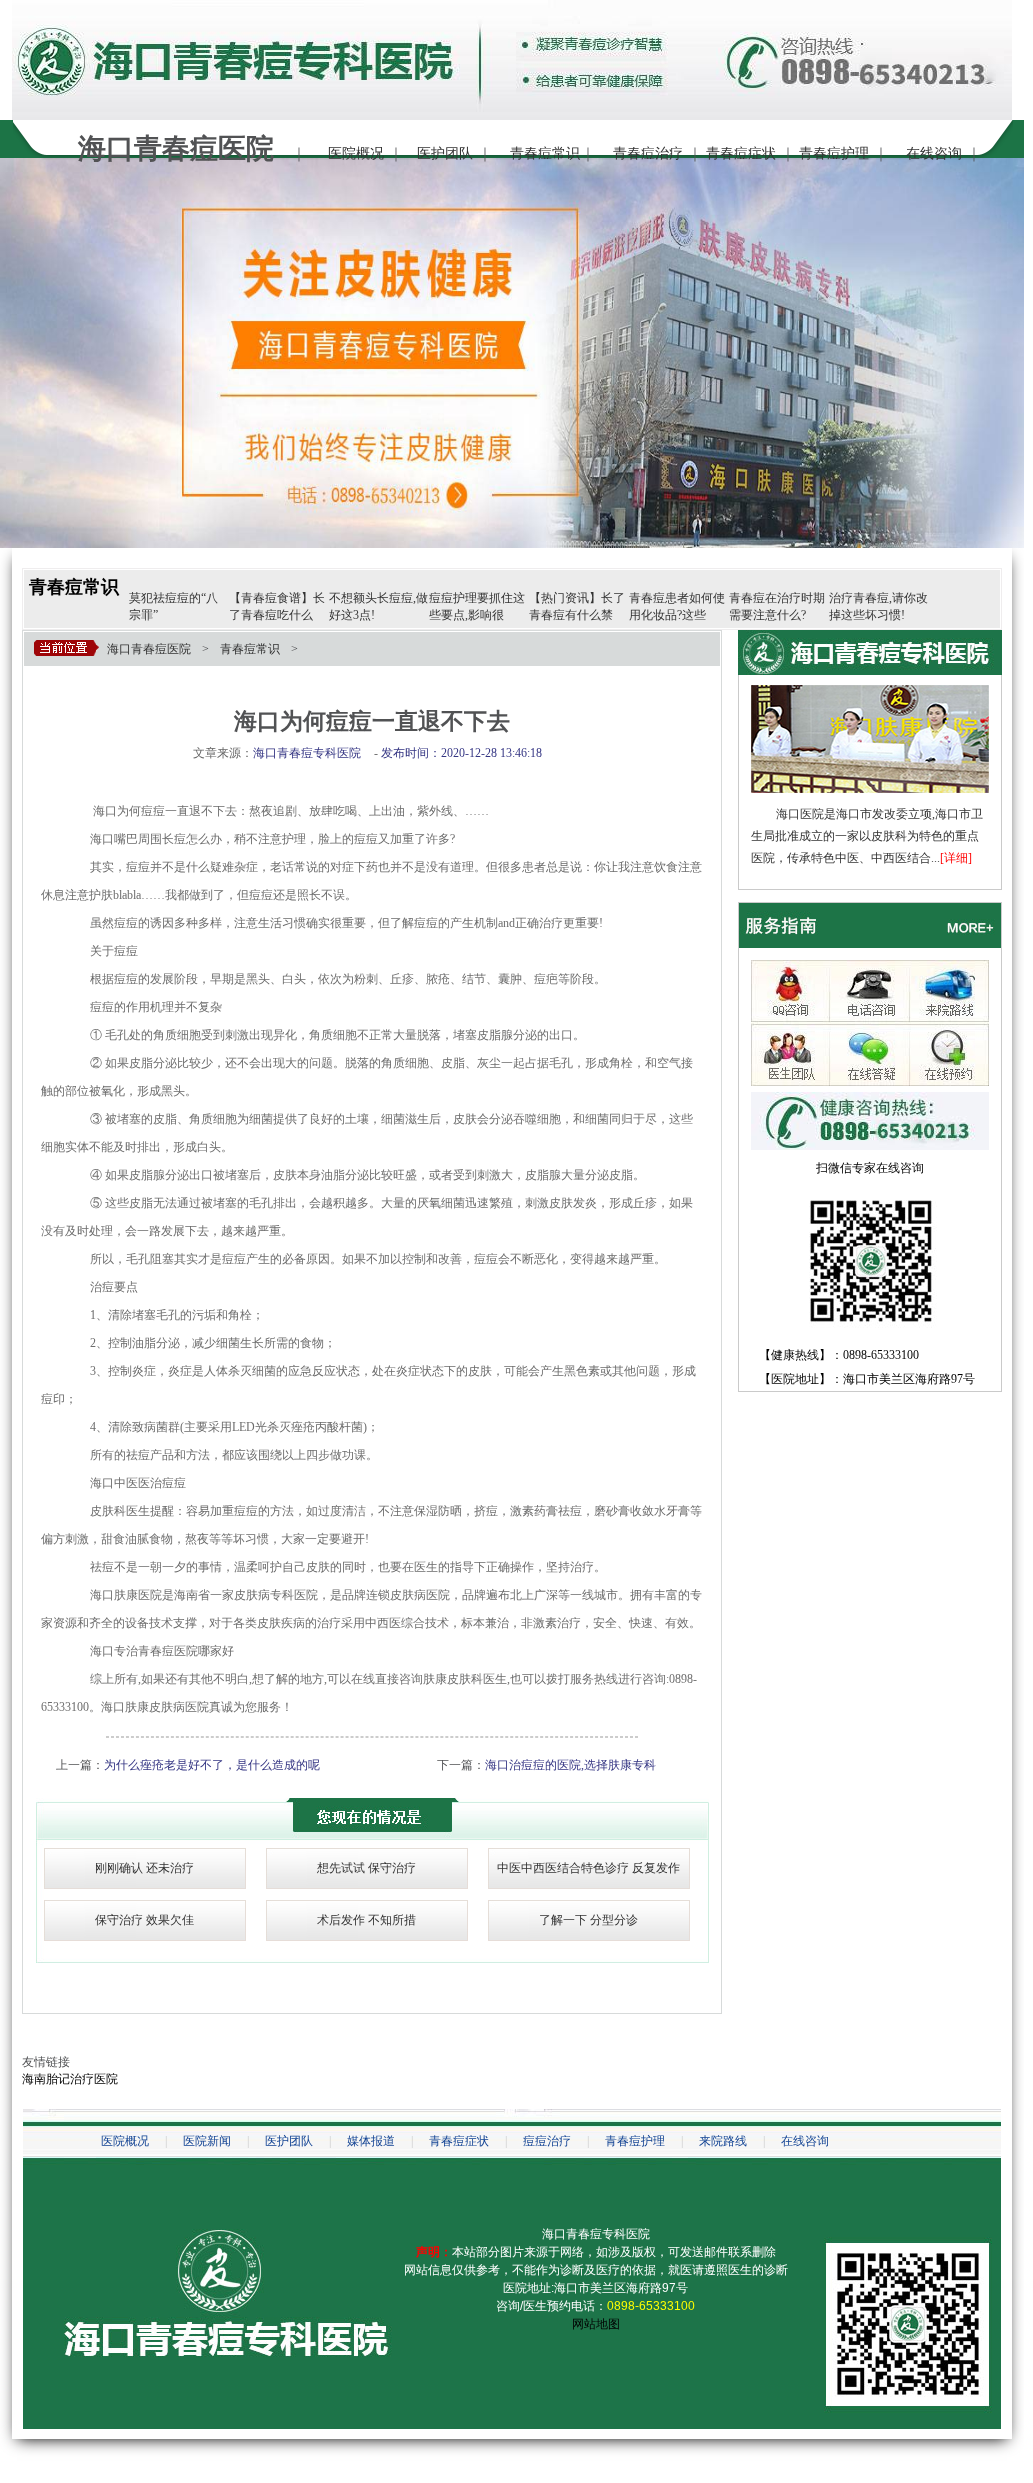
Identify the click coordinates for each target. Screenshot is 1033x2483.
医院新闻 (207, 2141)
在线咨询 (934, 153)
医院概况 (356, 153)
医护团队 (445, 153)
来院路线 (723, 2141)
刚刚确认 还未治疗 (144, 1868)
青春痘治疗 (648, 153)
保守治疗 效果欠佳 (144, 1920)
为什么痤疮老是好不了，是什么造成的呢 (212, 1765)
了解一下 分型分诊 (588, 1920)
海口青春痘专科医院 (596, 2234)
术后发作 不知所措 (366, 1920)
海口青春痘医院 (149, 649)
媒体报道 (371, 2141)
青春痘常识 (545, 153)
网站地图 (596, 2324)
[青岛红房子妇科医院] (870, 692)
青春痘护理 (834, 153)
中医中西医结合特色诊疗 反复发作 (588, 1868)
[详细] (956, 858)
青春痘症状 (741, 153)
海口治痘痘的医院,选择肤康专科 (570, 1765)
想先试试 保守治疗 (366, 1868)
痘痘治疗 (547, 2141)
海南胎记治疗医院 (70, 2079)
